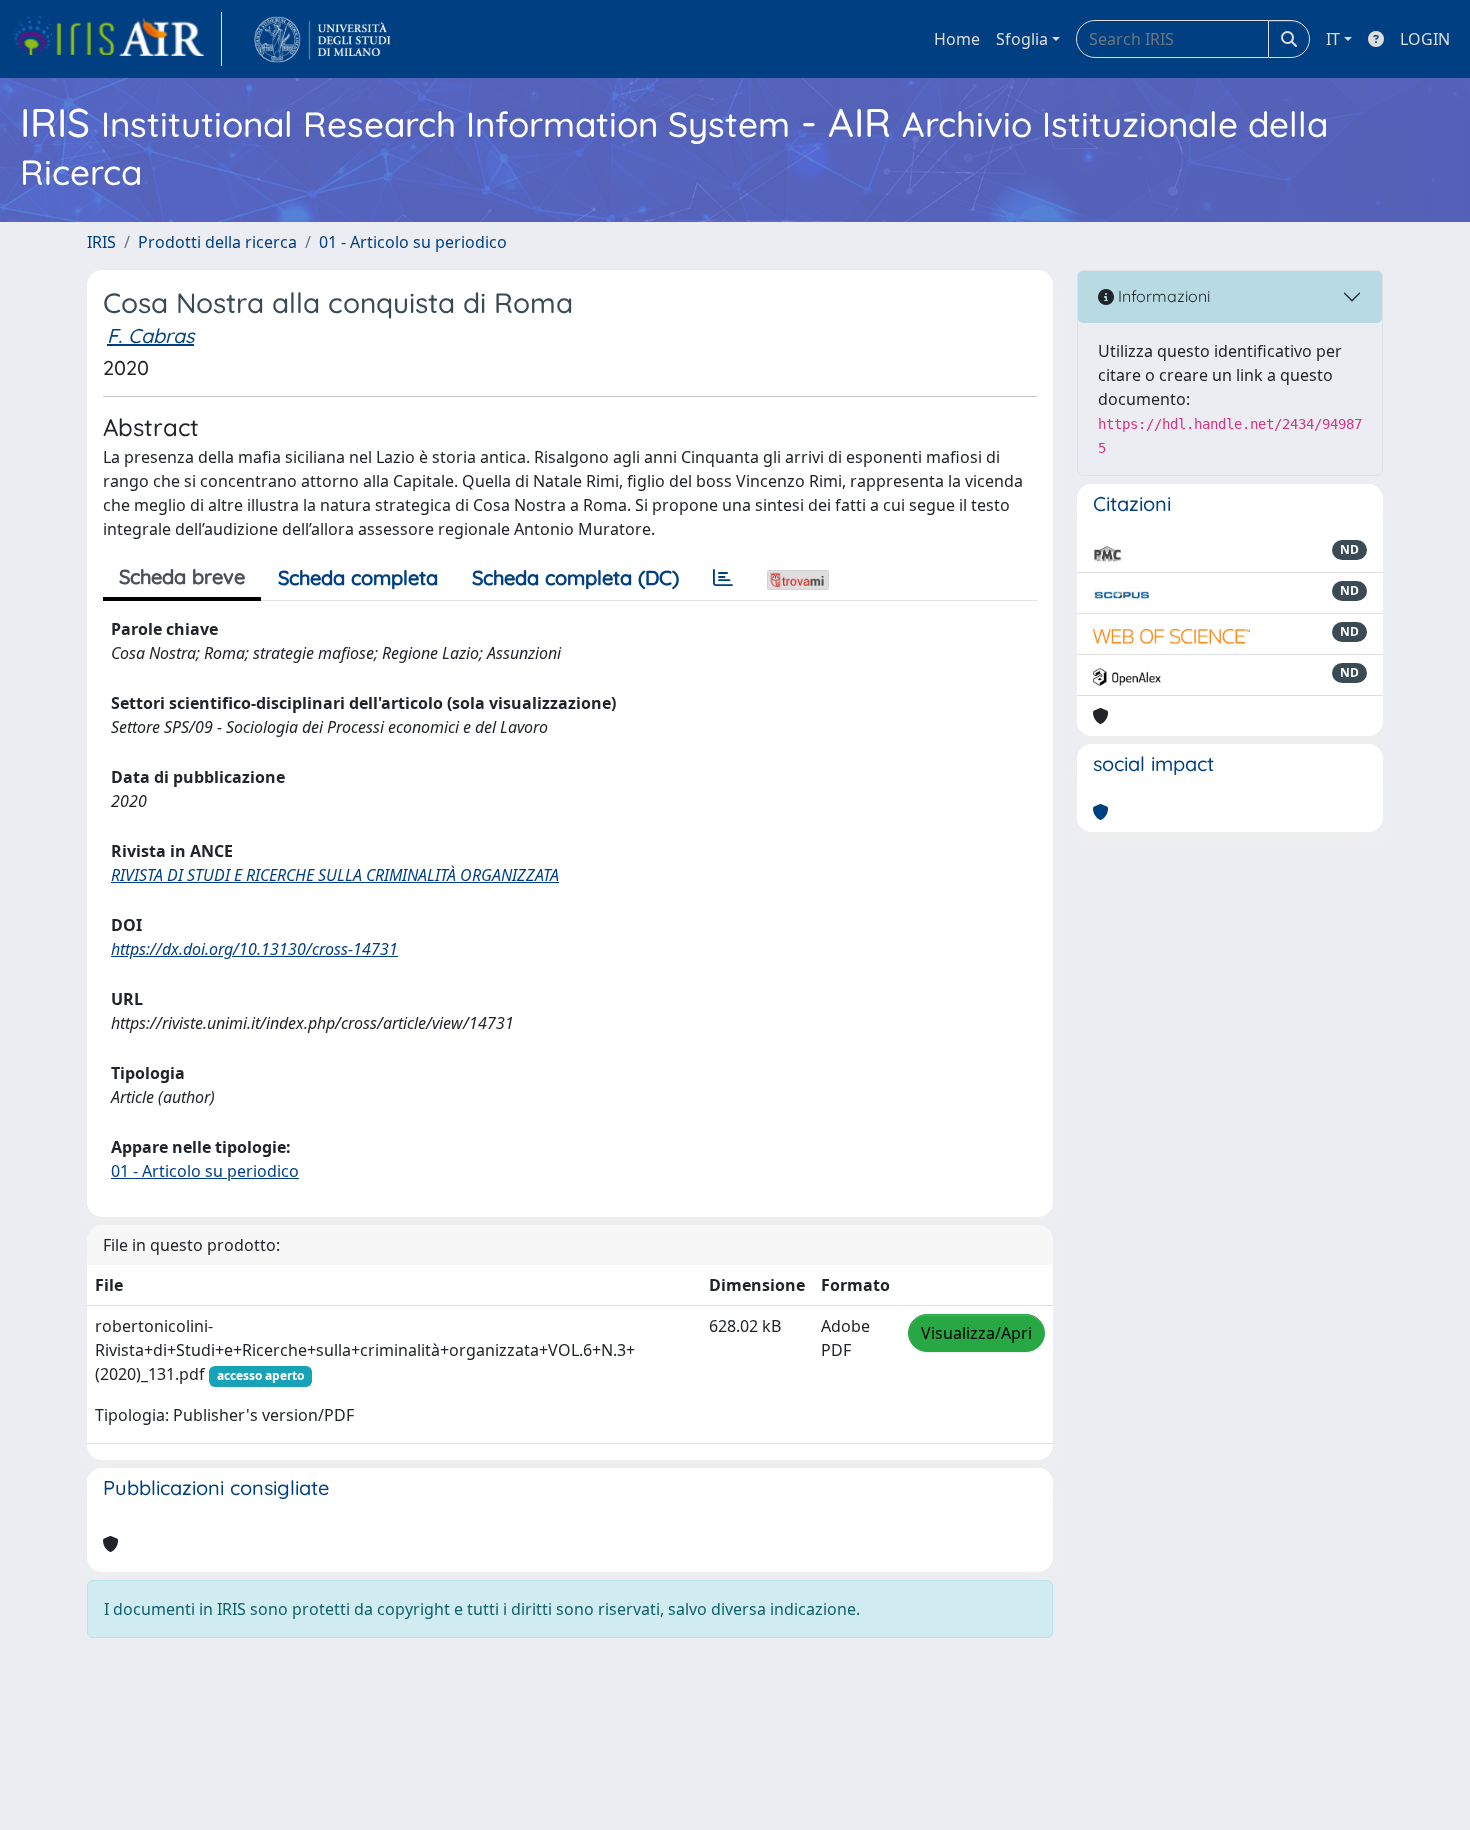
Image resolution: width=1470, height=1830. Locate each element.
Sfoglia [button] (1022, 39)
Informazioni (1162, 296)
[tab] (723, 578)
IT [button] (1333, 39)
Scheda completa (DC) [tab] (575, 577)
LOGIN (1425, 39)
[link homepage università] (322, 39)
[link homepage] (117, 39)
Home (957, 39)
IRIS (101, 242)
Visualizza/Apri (976, 1333)
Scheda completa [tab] (358, 577)
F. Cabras (150, 335)
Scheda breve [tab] (182, 576)
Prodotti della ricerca (217, 242)
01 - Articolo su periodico (413, 242)
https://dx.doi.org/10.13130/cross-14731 (254, 949)
